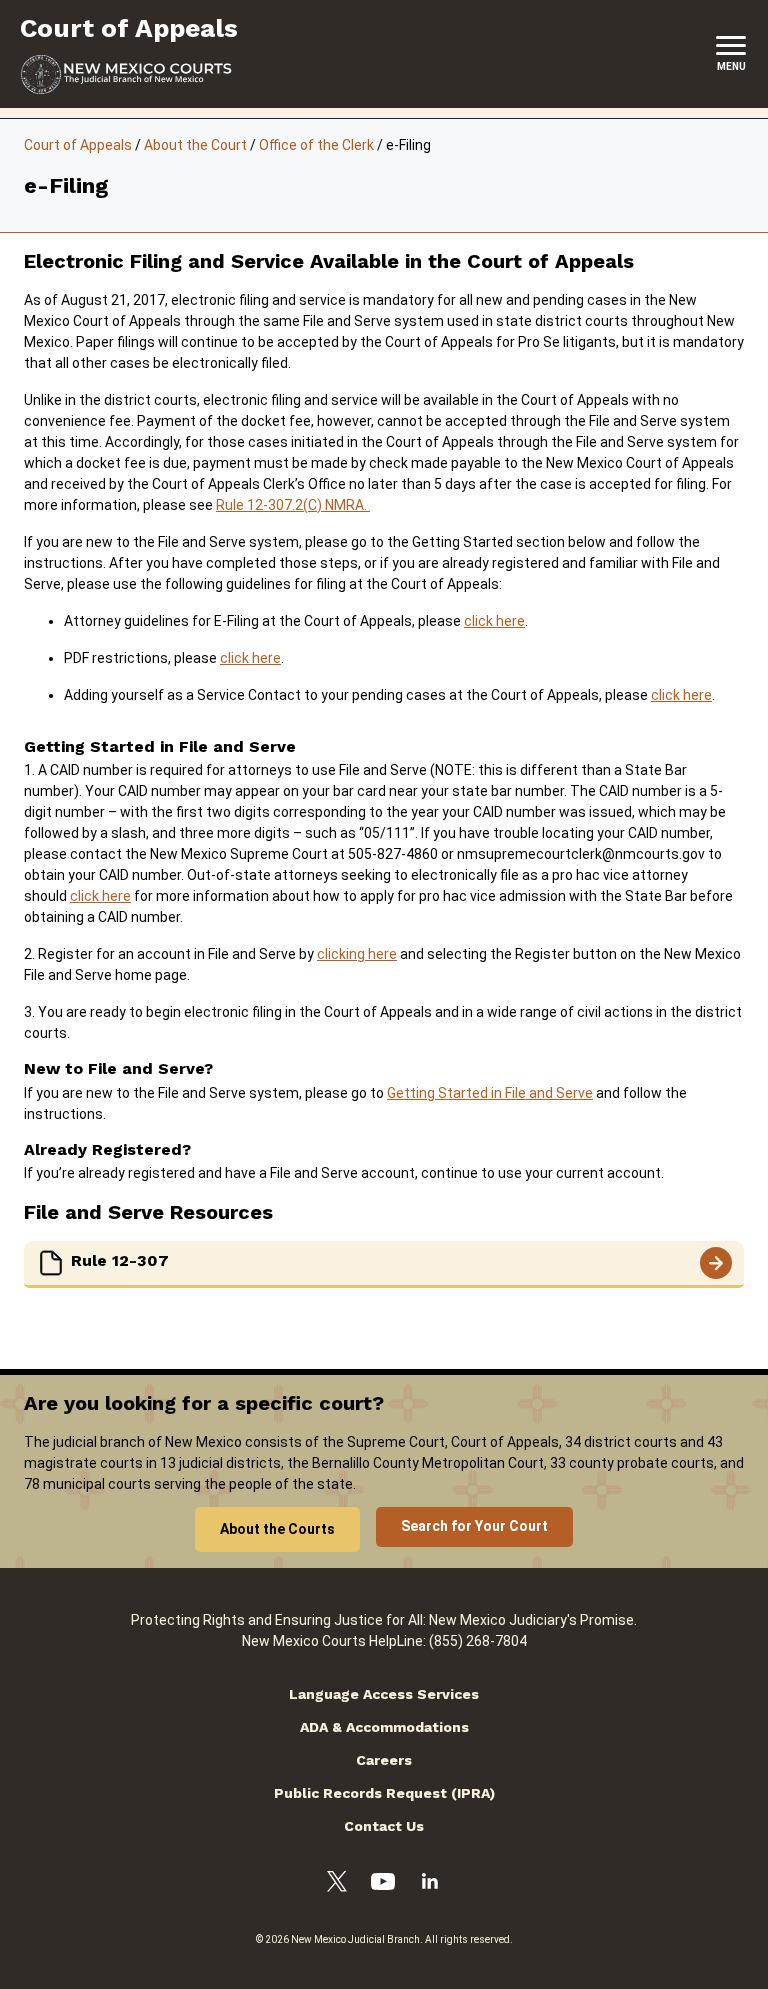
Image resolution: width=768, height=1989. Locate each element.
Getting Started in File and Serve (490, 1093)
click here (494, 621)
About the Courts (277, 1529)
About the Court (195, 145)
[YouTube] (383, 1884)
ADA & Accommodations (384, 1727)
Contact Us (384, 1826)
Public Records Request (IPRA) (384, 1793)
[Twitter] (337, 1884)
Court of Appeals (78, 145)
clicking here (357, 954)
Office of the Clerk (316, 145)
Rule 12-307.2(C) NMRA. (293, 505)
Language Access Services (384, 1694)
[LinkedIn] (430, 1884)
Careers (384, 1760)
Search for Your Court (474, 1526)
